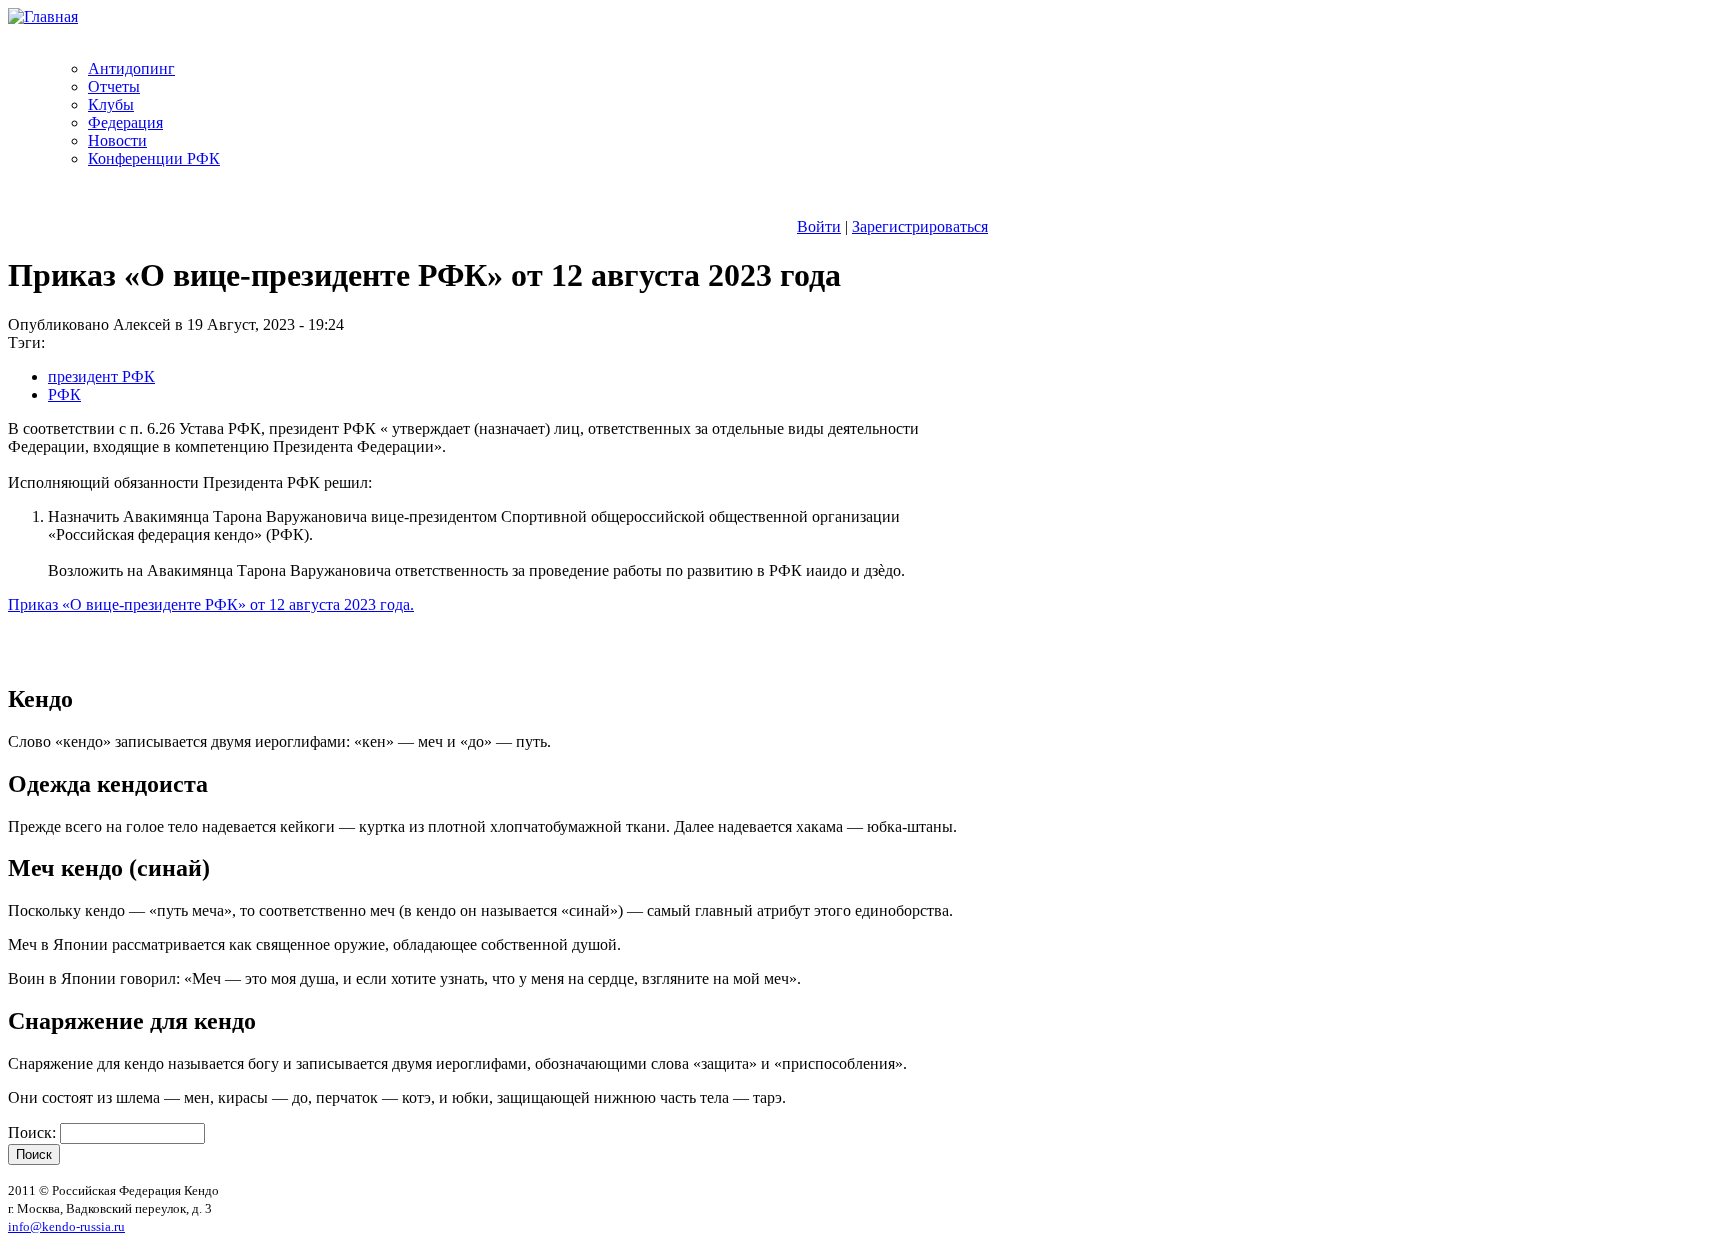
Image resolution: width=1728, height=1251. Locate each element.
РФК (64, 394)
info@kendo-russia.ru (66, 1226)
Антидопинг (131, 68)
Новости (117, 140)
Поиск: (34, 1132)
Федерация (125, 122)
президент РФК (101, 376)
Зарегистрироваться (920, 226)
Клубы (111, 104)
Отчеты (114, 86)
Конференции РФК (154, 158)
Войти (819, 226)
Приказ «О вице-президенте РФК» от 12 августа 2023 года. (211, 604)
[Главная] (43, 16)
